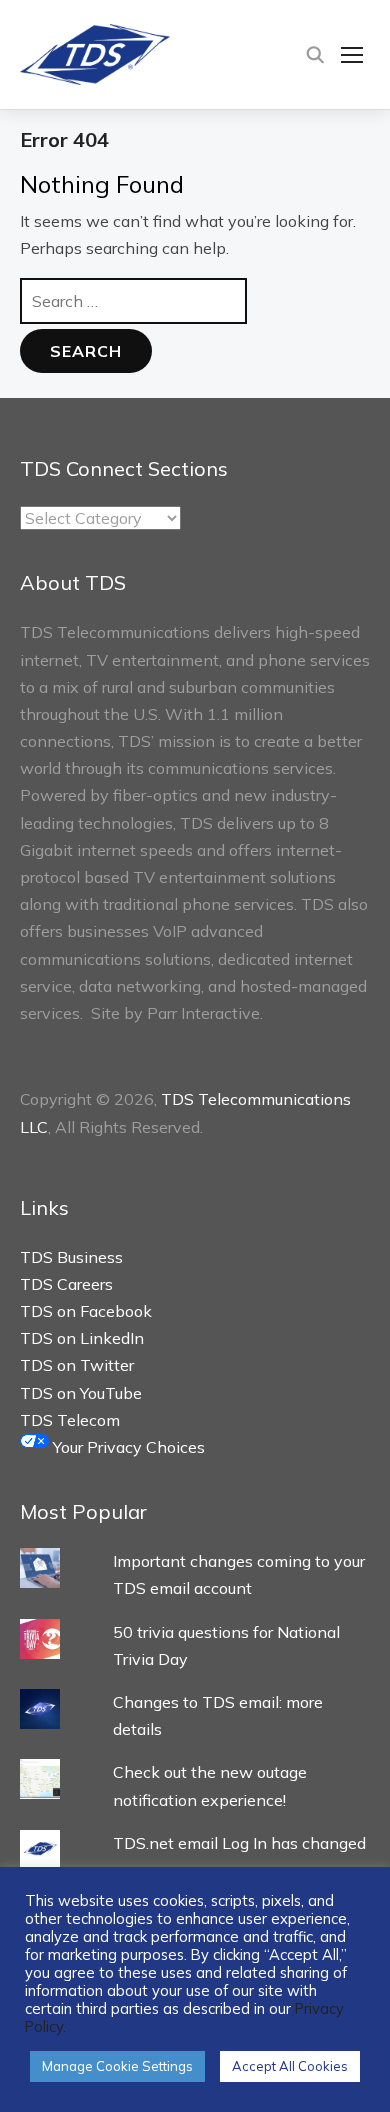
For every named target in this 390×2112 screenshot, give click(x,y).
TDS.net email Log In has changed (239, 1843)
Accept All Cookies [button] (290, 2066)
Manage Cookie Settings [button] (117, 2066)
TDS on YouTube (81, 1393)
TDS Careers (66, 1284)
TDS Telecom (70, 1420)
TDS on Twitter (77, 1365)
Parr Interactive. (205, 1013)
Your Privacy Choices (127, 1447)
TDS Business (71, 1257)
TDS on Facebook (86, 1311)
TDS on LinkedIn (82, 1338)
